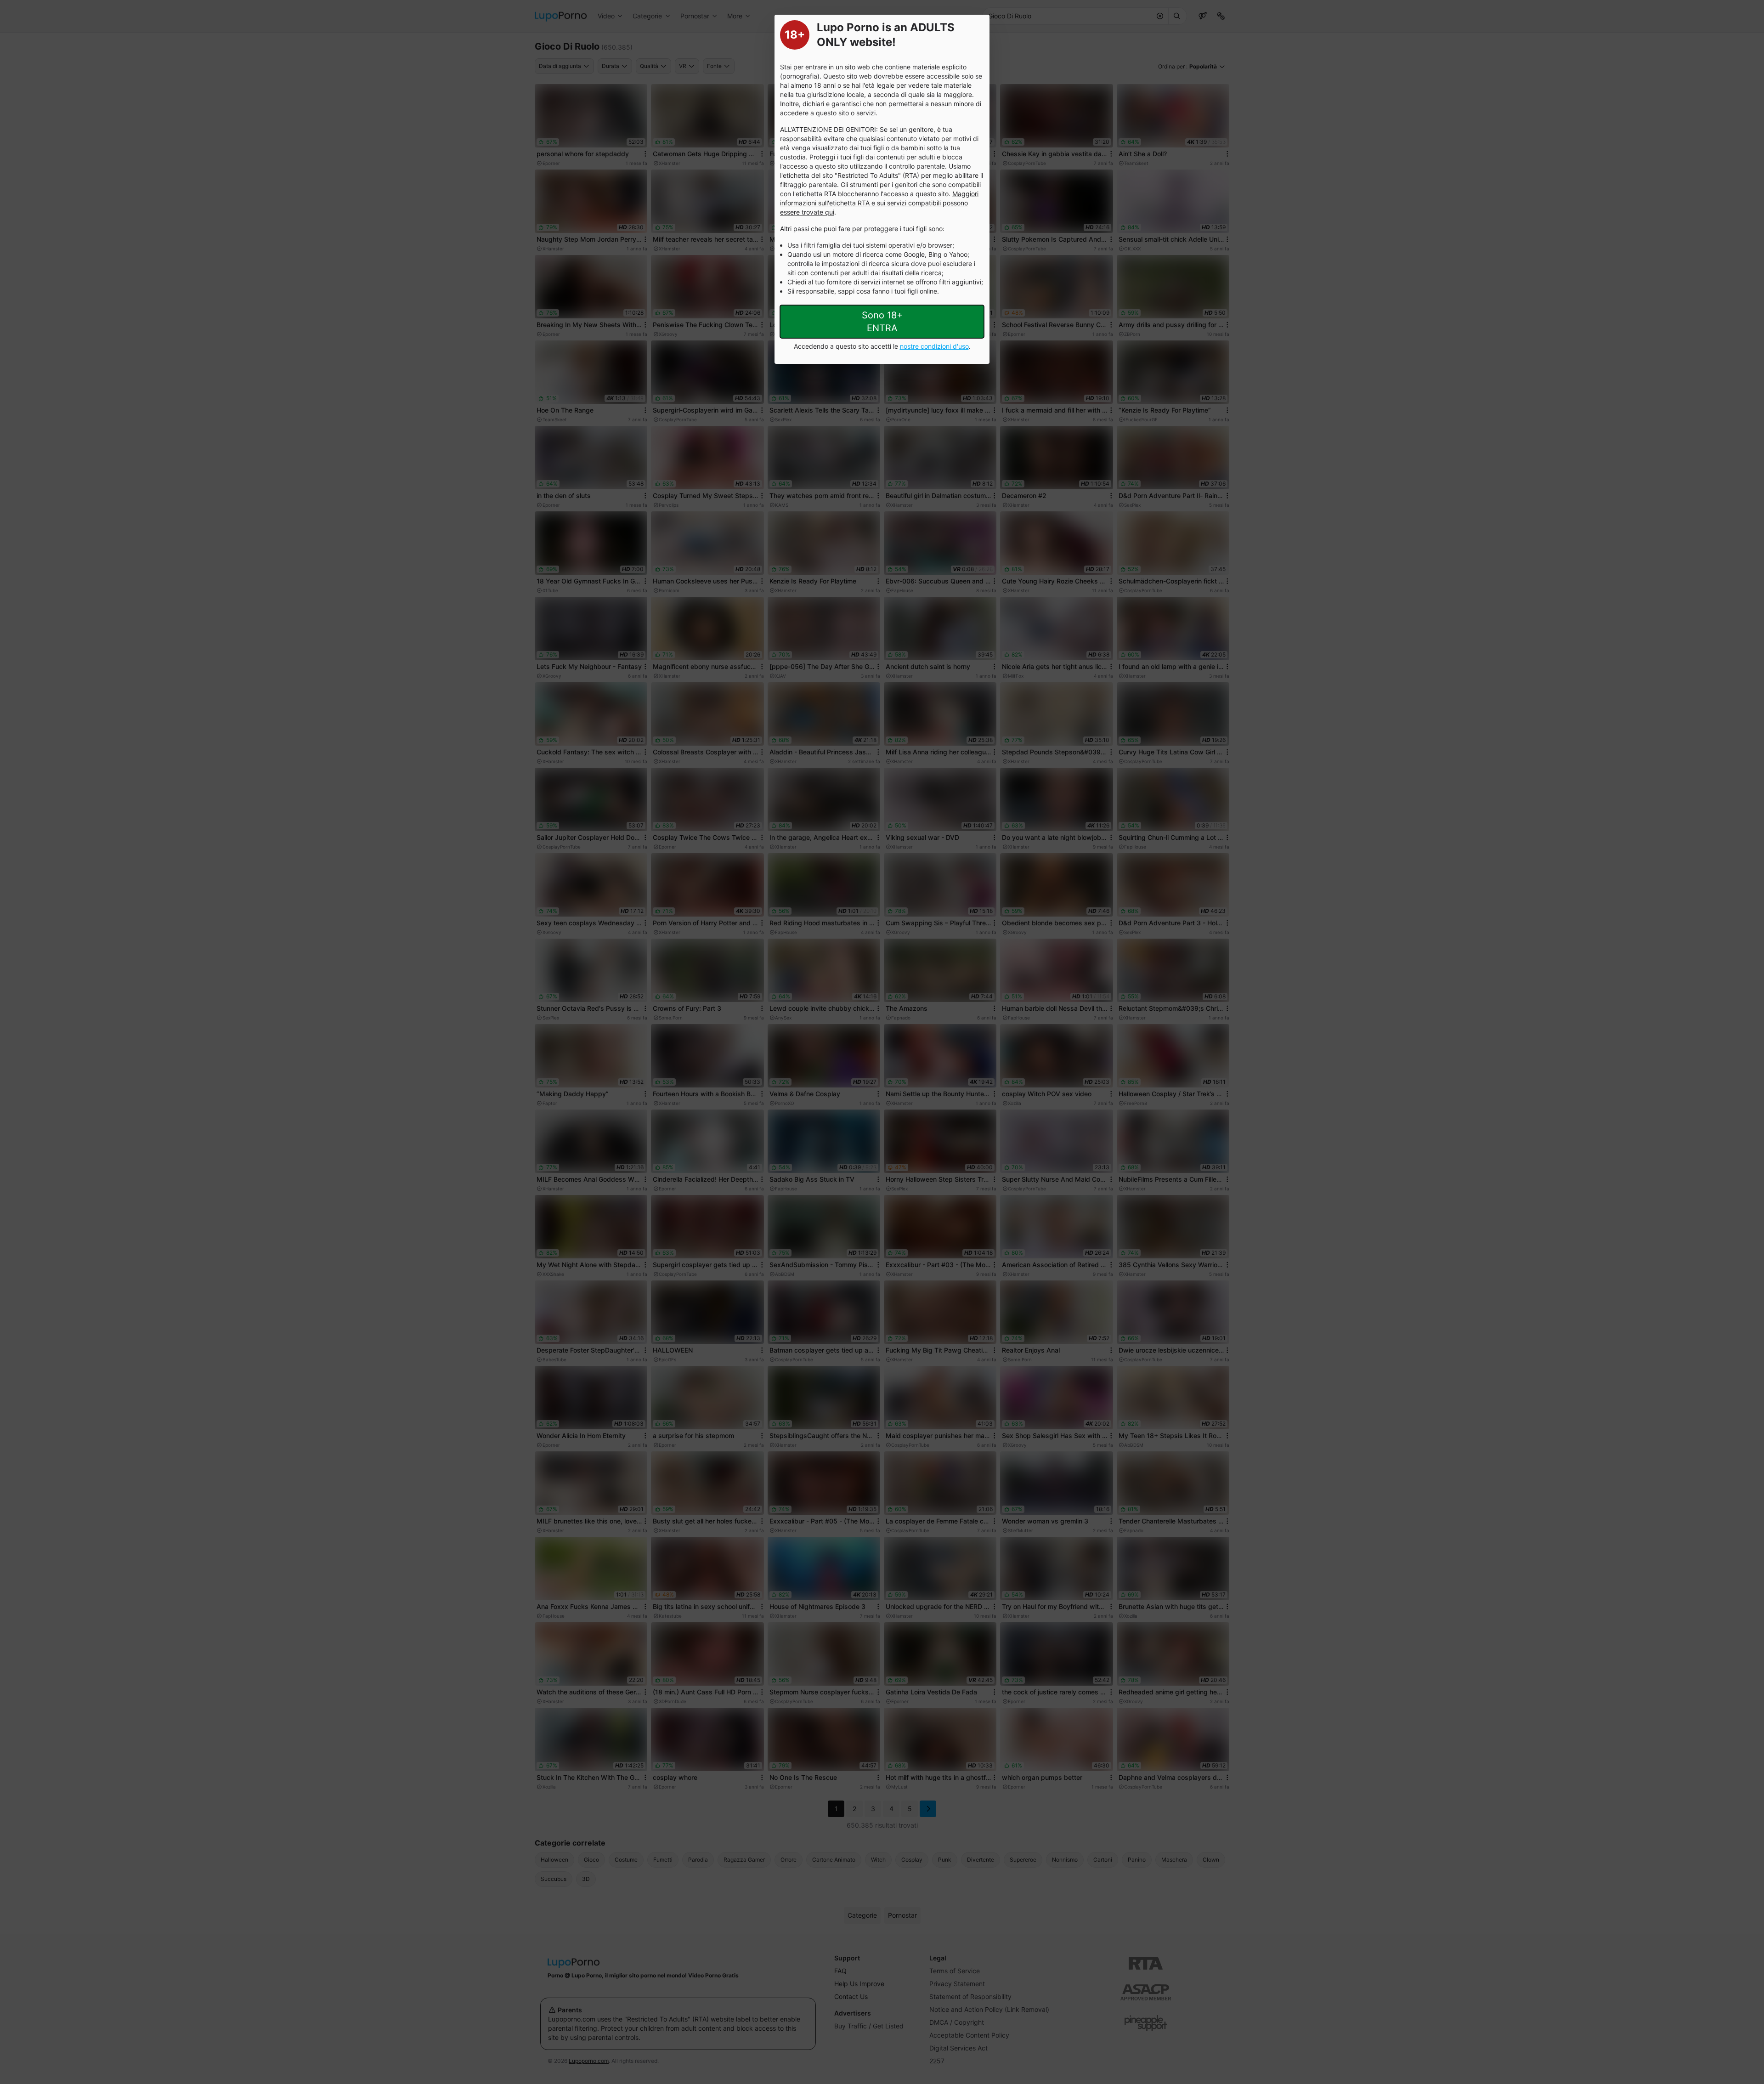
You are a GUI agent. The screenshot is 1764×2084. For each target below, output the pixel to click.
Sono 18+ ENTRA (882, 322)
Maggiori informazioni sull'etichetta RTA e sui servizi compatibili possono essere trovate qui (879, 203)
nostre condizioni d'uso (934, 346)
